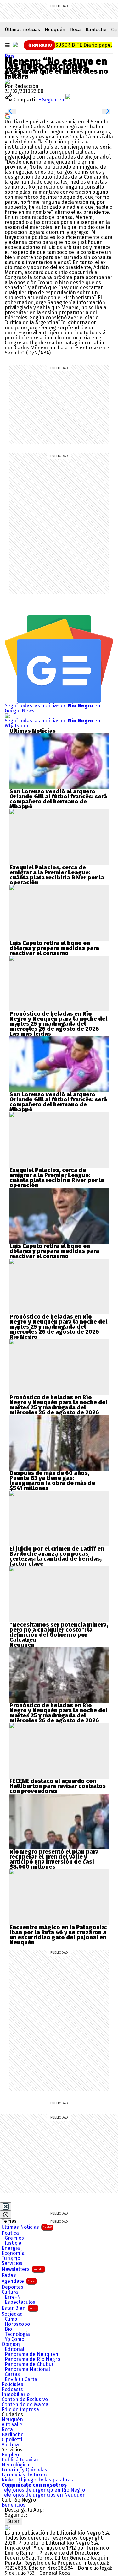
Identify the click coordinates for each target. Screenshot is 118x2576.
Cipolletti (12, 2440)
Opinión (11, 2344)
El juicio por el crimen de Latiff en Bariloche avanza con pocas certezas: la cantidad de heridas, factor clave (57, 1556)
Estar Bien (19, 2308)
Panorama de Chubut (29, 2364)
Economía (13, 2253)
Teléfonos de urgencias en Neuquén (44, 2495)
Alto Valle (12, 2425)
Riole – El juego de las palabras (37, 2480)
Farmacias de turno (24, 2475)
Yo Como (14, 2339)
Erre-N (13, 2297)
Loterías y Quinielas (24, 2470)
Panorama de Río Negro (32, 2359)
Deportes (12, 2287)
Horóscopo (17, 2324)
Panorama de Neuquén (31, 2354)
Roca (76, 30)
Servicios (12, 2263)
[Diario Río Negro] (15, 45)
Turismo (11, 2258)
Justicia (13, 2243)
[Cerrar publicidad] (6, 2206)
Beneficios (14, 2505)
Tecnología (17, 2334)
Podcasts (12, 2390)
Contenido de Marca (25, 2405)
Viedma (10, 2445)
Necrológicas (17, 2465)
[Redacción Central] (7, 81)
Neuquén (55, 30)
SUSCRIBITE (84, 45)
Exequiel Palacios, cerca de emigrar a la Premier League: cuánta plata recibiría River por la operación (57, 875)
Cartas (12, 2374)
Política (10, 2233)
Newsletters (23, 2269)
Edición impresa (20, 2410)
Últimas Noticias (27, 2227)
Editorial (14, 2349)
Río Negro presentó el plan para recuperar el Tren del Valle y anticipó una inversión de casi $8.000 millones (54, 1859)
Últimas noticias (22, 30)
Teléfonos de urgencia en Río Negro (43, 2490)
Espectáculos (20, 2302)
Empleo (10, 2455)
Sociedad (12, 2314)
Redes (9, 2275)
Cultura (10, 2292)
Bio (8, 2329)
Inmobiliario (16, 2395)
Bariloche (96, 30)
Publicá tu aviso (20, 2460)
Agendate (18, 2281)
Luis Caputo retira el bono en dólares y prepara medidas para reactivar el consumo (54, 948)
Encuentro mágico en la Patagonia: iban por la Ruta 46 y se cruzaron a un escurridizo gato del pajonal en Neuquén (58, 1935)
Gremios (14, 2238)
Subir (13, 2521)
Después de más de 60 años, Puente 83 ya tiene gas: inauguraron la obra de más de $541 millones (52, 1481)
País (10, 56)
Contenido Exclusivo (25, 2400)
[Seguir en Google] (8, 116)
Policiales (12, 2384)
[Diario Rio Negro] (7, 2528)
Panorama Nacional (27, 2369)
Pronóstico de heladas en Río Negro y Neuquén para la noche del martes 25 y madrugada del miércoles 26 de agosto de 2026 (58, 1021)
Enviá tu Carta (21, 2379)
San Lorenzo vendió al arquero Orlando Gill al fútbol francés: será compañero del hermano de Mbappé (58, 799)
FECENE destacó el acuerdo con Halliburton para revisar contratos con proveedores (58, 1786)
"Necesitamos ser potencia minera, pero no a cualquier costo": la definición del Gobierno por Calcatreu (59, 1632)
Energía (11, 2248)
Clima (11, 2319)
